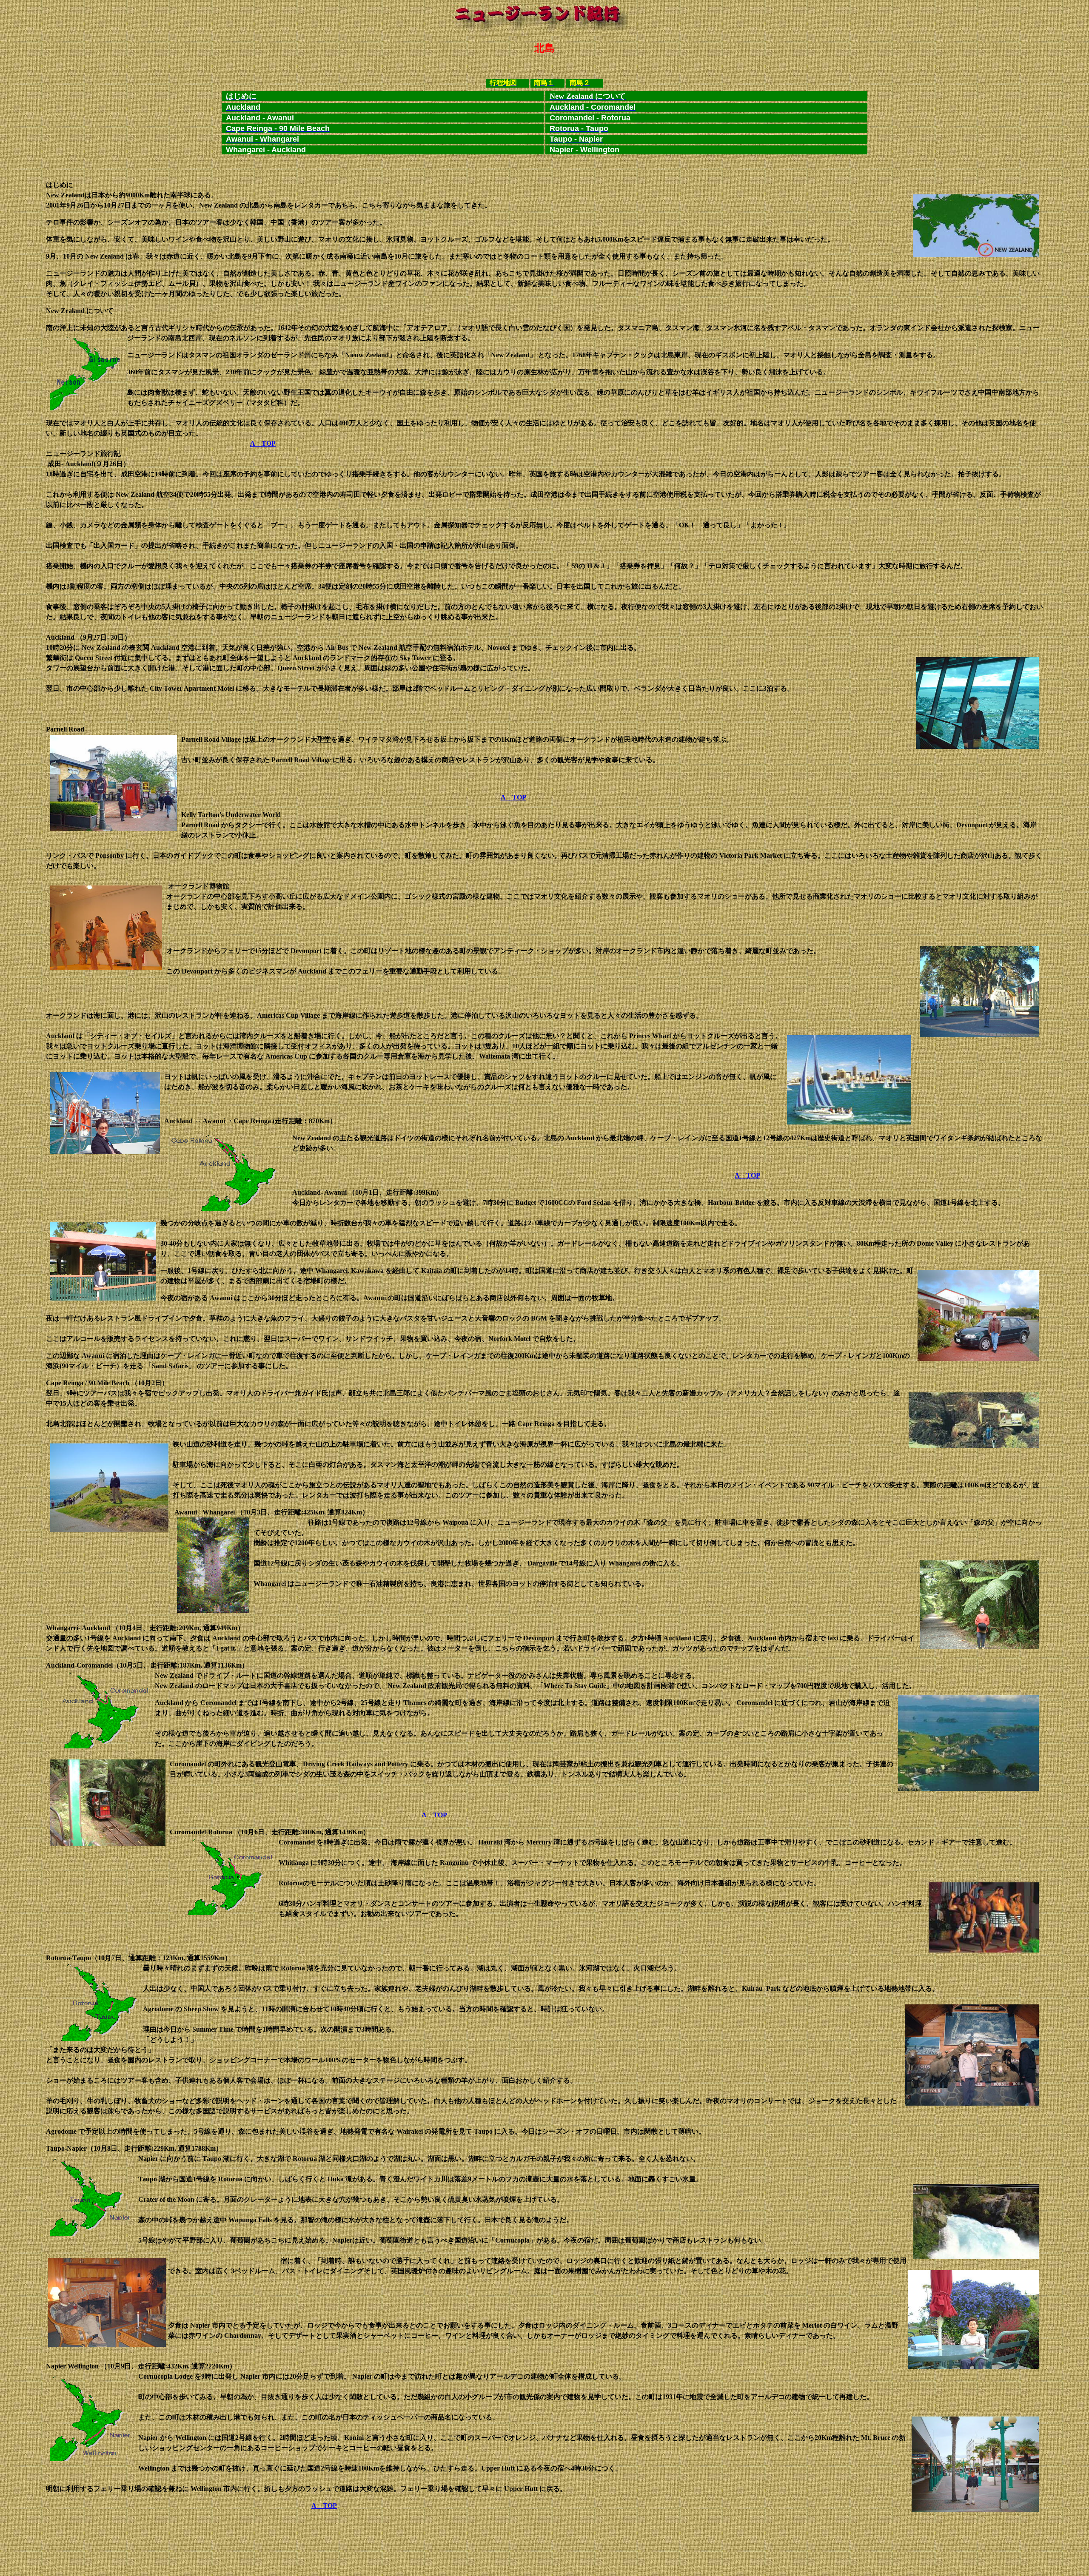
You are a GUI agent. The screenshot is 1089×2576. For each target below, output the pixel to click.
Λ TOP (263, 443)
